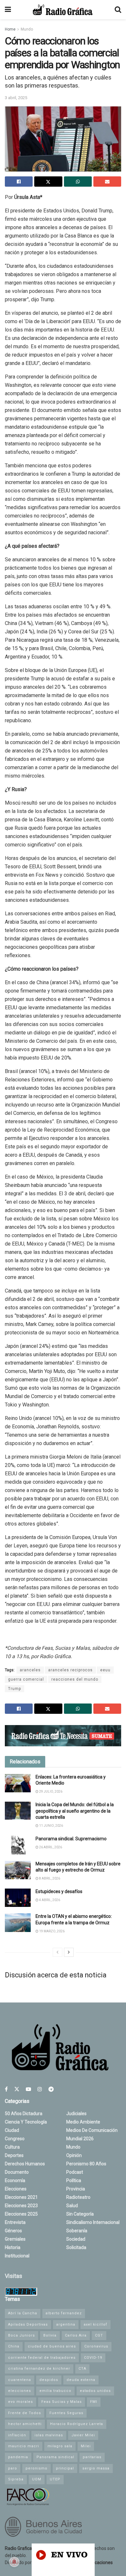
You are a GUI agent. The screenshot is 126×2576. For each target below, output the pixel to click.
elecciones (20, 2391)
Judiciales (76, 2114)
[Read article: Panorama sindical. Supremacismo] (18, 1845)
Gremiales (15, 2239)
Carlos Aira (76, 2335)
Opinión (74, 2155)
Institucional (17, 2256)
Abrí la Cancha (23, 2313)
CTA (82, 2369)
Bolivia (50, 2335)
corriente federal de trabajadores (42, 2358)
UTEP (55, 2479)
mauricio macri (24, 2446)
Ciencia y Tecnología (26, 2122)
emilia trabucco (55, 2391)
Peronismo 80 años (86, 2164)
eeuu (105, 1670)
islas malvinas (49, 2435)
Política (74, 2180)
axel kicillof (95, 2324)
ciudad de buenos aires (52, 2346)
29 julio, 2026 (50, 1792)
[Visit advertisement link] (63, 1736)
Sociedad (76, 2239)
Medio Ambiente (83, 2122)
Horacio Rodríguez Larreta (77, 2424)
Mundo (27, 29)
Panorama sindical (55, 2457)
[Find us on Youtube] (28, 2089)
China (14, 2346)
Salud (72, 2206)
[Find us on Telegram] (51, 2089)
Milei (86, 2446)
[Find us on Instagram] (40, 2089)
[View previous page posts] (58, 1952)
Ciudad (12, 2130)
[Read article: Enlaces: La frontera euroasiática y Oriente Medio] (18, 1783)
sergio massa (96, 2468)
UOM (37, 2479)
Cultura (12, 2147)
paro (13, 2468)
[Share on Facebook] (19, 182)
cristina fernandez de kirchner (39, 2369)
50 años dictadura (24, 2114)
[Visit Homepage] (63, 10)
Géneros (13, 2231)
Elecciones (16, 2189)
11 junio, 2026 (51, 1826)
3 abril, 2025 (16, 98)
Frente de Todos (25, 2413)
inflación (17, 2435)
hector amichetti (25, 2424)
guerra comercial (26, 1679)
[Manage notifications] (14, 2562)
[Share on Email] (107, 182)
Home (10, 29)
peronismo (37, 2468)
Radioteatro (78, 2197)
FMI (94, 2402)
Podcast (75, 2172)
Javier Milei (83, 2435)
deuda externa (81, 2380)
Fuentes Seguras (66, 2413)
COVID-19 (93, 2358)
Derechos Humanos (25, 2164)
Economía (15, 2180)
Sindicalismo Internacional (93, 2222)
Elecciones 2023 (21, 2206)
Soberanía (77, 2231)
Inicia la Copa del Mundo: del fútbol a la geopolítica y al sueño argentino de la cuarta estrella (75, 1811)
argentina (66, 2324)
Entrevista (15, 2222)
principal (65, 2468)
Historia (13, 2247)
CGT (99, 2335)
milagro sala (60, 2446)
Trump (15, 1689)
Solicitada (76, 2247)
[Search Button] (118, 10)
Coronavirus (96, 2346)
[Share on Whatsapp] (78, 182)
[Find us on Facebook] (6, 2089)
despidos (49, 2380)
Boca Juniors (21, 2335)
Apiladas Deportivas (28, 2324)
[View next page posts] (69, 1952)
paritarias (92, 2457)
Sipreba (16, 2479)
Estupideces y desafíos (59, 1891)
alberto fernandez (64, 2313)
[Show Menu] (8, 10)
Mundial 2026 (80, 2139)
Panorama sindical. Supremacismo (71, 1839)
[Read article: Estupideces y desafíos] (18, 1898)
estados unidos (95, 2391)
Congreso (15, 2139)
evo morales (21, 2402)
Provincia (76, 2189)
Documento (17, 2172)
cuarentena (20, 2380)
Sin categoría (80, 2214)
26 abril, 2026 (50, 1847)
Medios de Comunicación (92, 2130)
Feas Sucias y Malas (62, 2402)
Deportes (14, 2155)
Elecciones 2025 (21, 2214)
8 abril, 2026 (49, 1878)
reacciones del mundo (75, 1679)
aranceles (30, 1670)
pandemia (18, 2457)
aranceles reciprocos (70, 1670)
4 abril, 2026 (49, 1900)
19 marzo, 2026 (52, 1931)
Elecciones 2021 (21, 2197)
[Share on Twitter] (48, 182)
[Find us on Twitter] (17, 2089)
